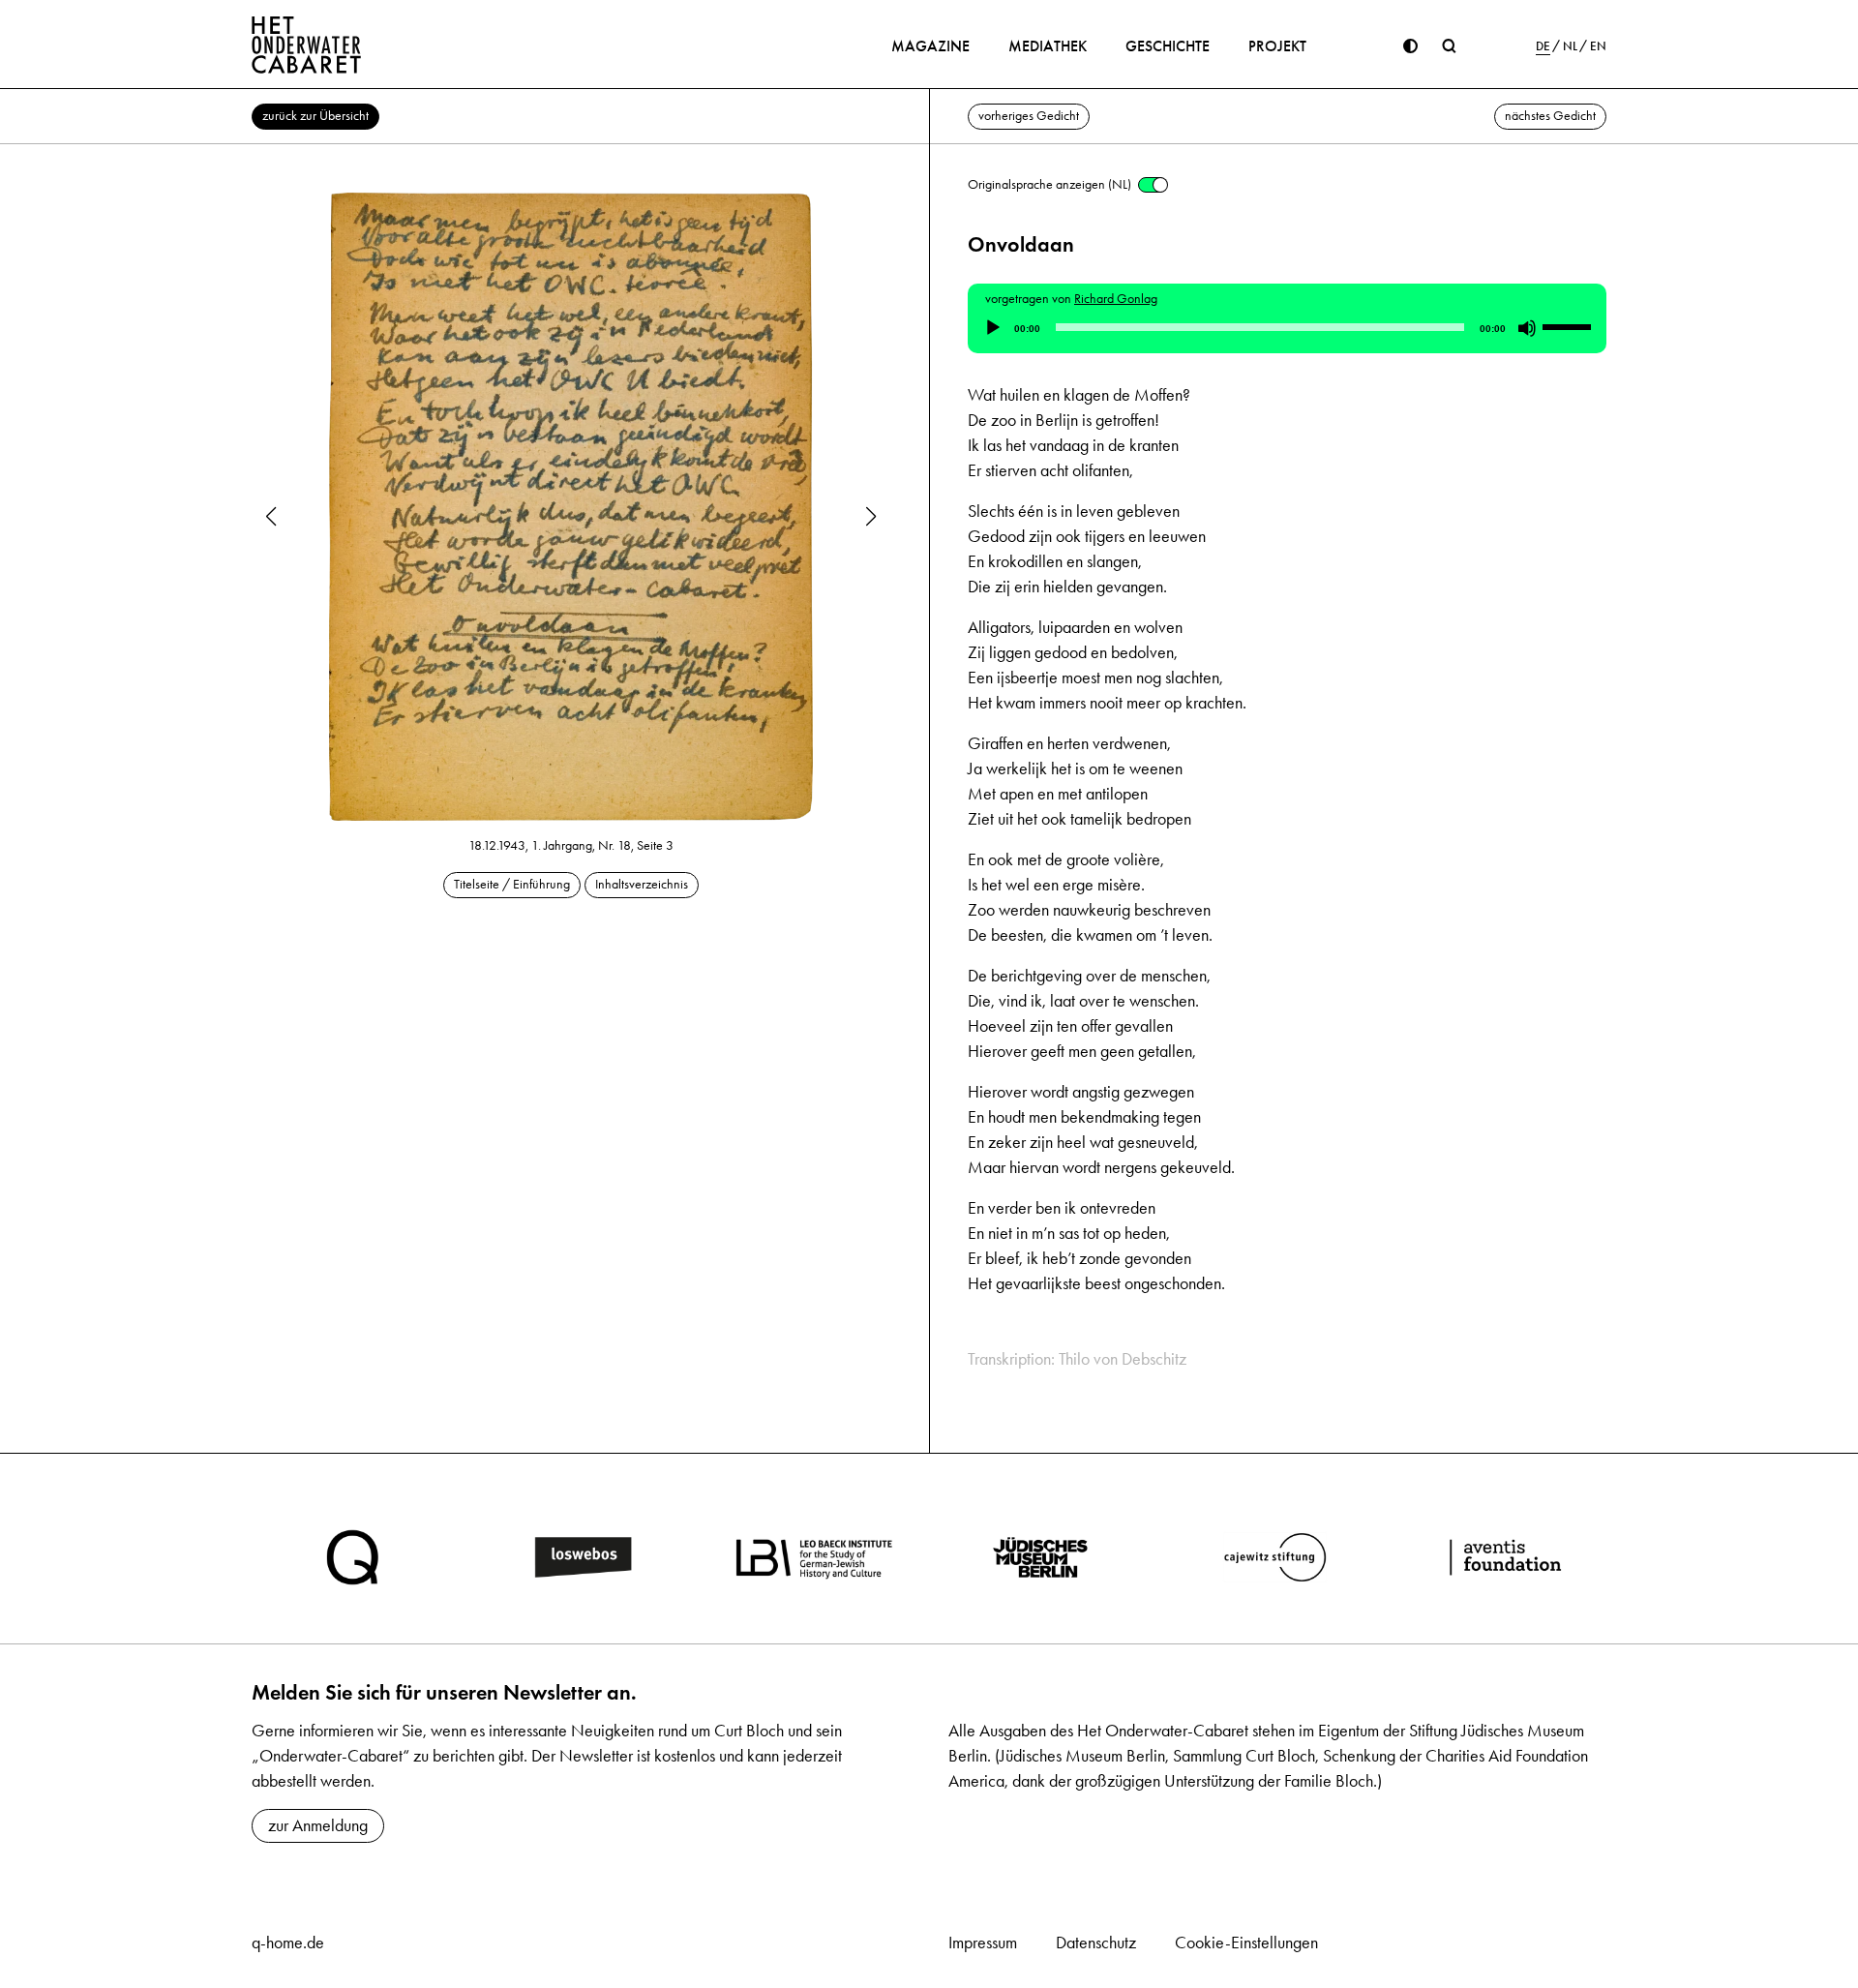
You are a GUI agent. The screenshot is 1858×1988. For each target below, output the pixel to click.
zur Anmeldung (318, 1825)
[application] (1287, 328)
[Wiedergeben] (993, 328)
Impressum (983, 1943)
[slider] (1570, 326)
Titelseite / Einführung (512, 884)
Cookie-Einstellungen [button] (1246, 1943)
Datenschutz (1096, 1943)
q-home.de (288, 1943)
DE (1543, 46)
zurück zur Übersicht (315, 116)
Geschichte (1168, 46)
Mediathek (1048, 46)
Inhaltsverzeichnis (642, 884)
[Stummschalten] (1527, 328)
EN (1598, 46)
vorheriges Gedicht (1029, 116)
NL (1570, 46)
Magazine (930, 46)
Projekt (1277, 46)
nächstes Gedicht (1550, 116)
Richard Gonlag (1116, 299)
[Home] (307, 45)
